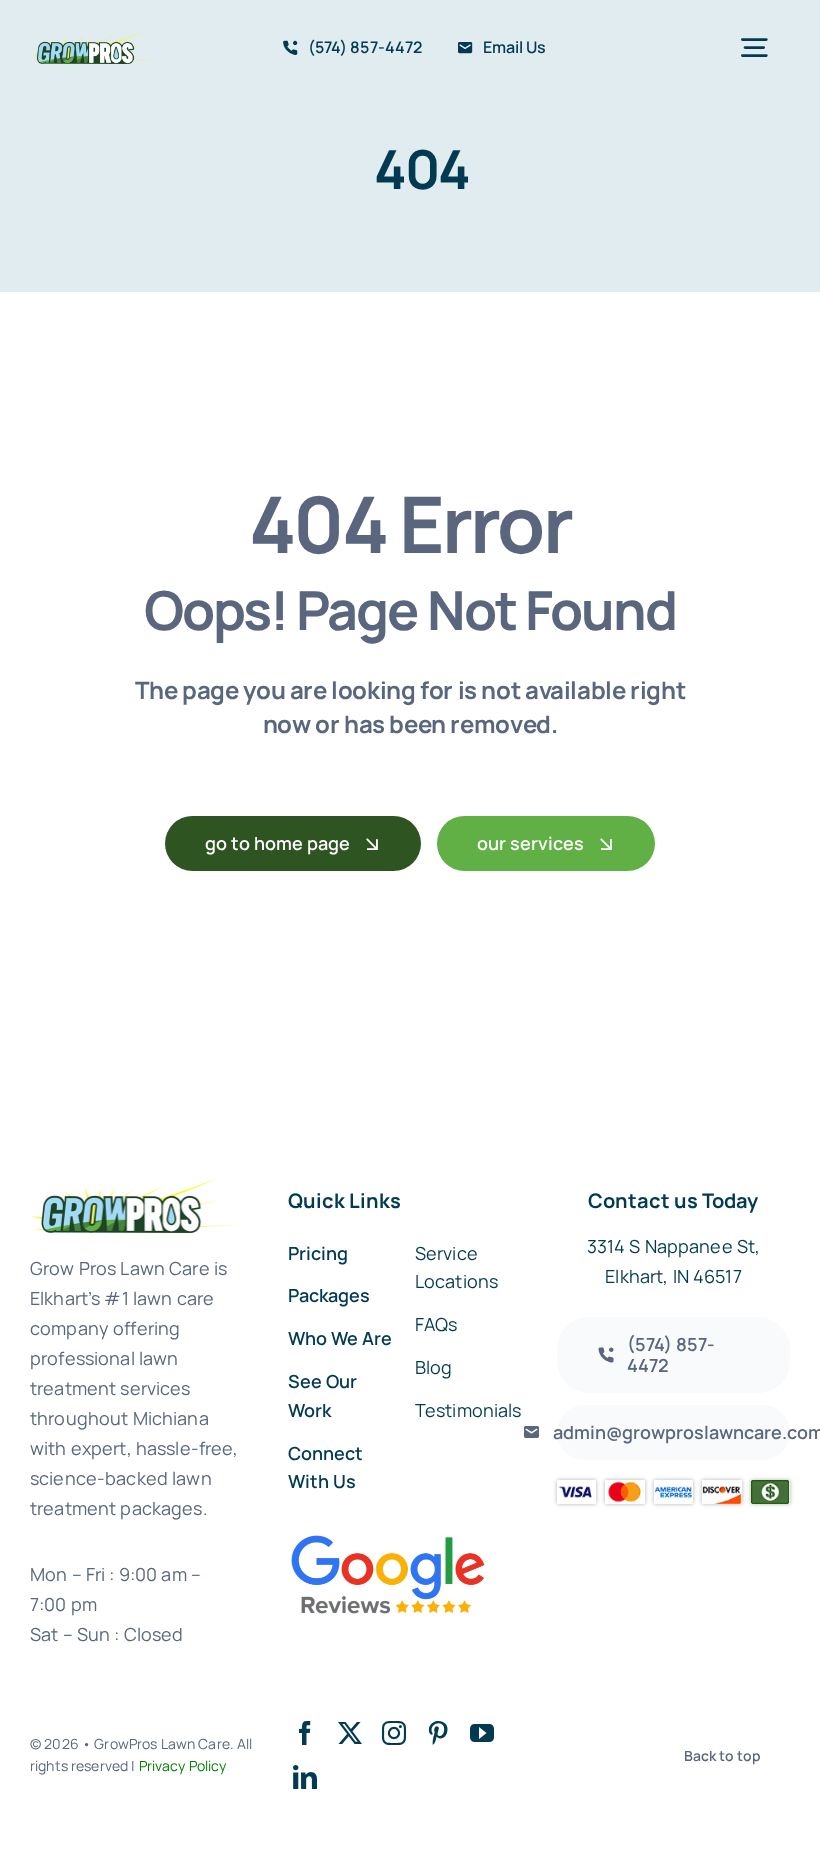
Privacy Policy (183, 1765)
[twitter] (350, 1733)
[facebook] (305, 1733)
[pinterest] (438, 1733)
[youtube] (482, 1733)
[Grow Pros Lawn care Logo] (94, 41)
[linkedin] (305, 1777)
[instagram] (394, 1733)
